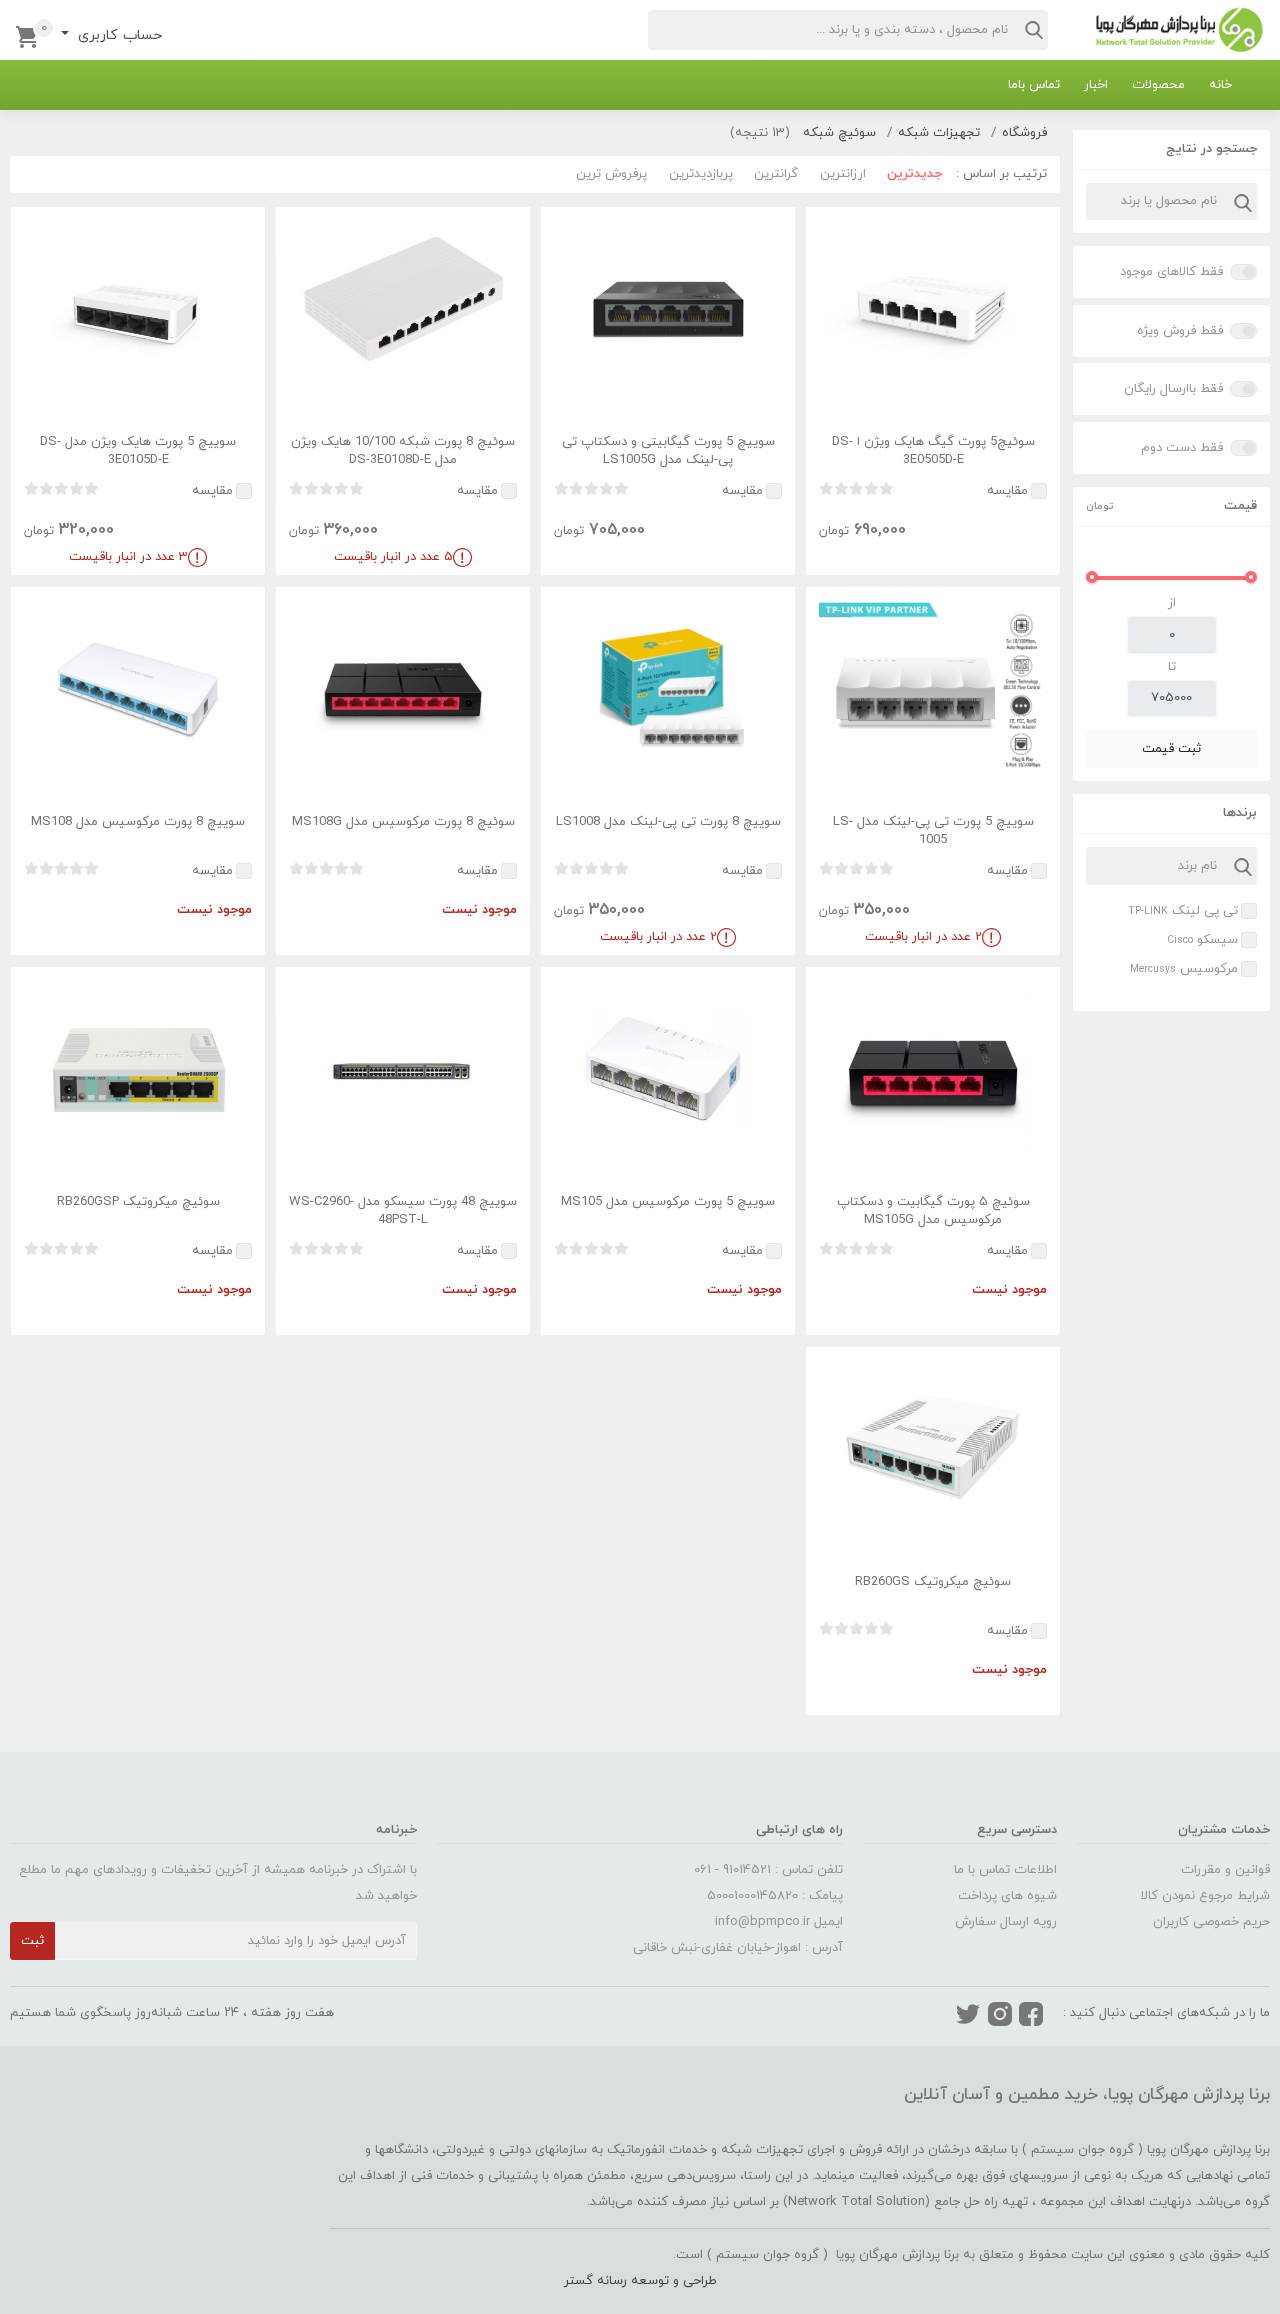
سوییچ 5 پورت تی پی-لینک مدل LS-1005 (933, 831)
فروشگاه (1024, 133)
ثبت (32, 1941)
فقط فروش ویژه (1180, 331)
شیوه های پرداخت (1007, 1896)
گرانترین (776, 174)
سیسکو (1202, 940)
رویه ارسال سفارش (1006, 1922)
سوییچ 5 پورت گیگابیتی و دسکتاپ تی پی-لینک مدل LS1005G (668, 451)
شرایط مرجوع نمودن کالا (1205, 1896)
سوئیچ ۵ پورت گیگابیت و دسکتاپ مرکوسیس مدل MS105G (933, 1211)
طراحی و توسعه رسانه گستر (640, 2281)
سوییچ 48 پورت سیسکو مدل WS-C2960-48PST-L (403, 1211)
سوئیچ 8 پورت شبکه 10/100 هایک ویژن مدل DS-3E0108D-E (403, 451)
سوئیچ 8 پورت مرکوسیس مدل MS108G (403, 822)
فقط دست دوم (1182, 448)
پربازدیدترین (701, 174)
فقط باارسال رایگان (1173, 389)
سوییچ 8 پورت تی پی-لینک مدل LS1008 (668, 822)
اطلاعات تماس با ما (1005, 1870)
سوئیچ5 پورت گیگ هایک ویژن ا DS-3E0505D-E (933, 451)
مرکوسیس (1184, 969)
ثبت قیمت (1171, 749)
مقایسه (1007, 491)
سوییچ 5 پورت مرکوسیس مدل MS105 (668, 1202)
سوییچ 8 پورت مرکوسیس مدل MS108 (138, 822)
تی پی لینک (1183, 911)
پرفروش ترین (611, 174)
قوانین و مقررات (1225, 1870)
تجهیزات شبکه (939, 133)
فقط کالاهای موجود (1171, 272)
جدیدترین (914, 174)
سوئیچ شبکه (839, 133)
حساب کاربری (117, 35)
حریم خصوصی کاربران (1211, 1922)
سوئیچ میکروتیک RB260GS (933, 1582)
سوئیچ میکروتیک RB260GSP (138, 1202)
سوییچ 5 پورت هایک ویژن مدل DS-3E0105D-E (138, 451)
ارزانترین (843, 174)
